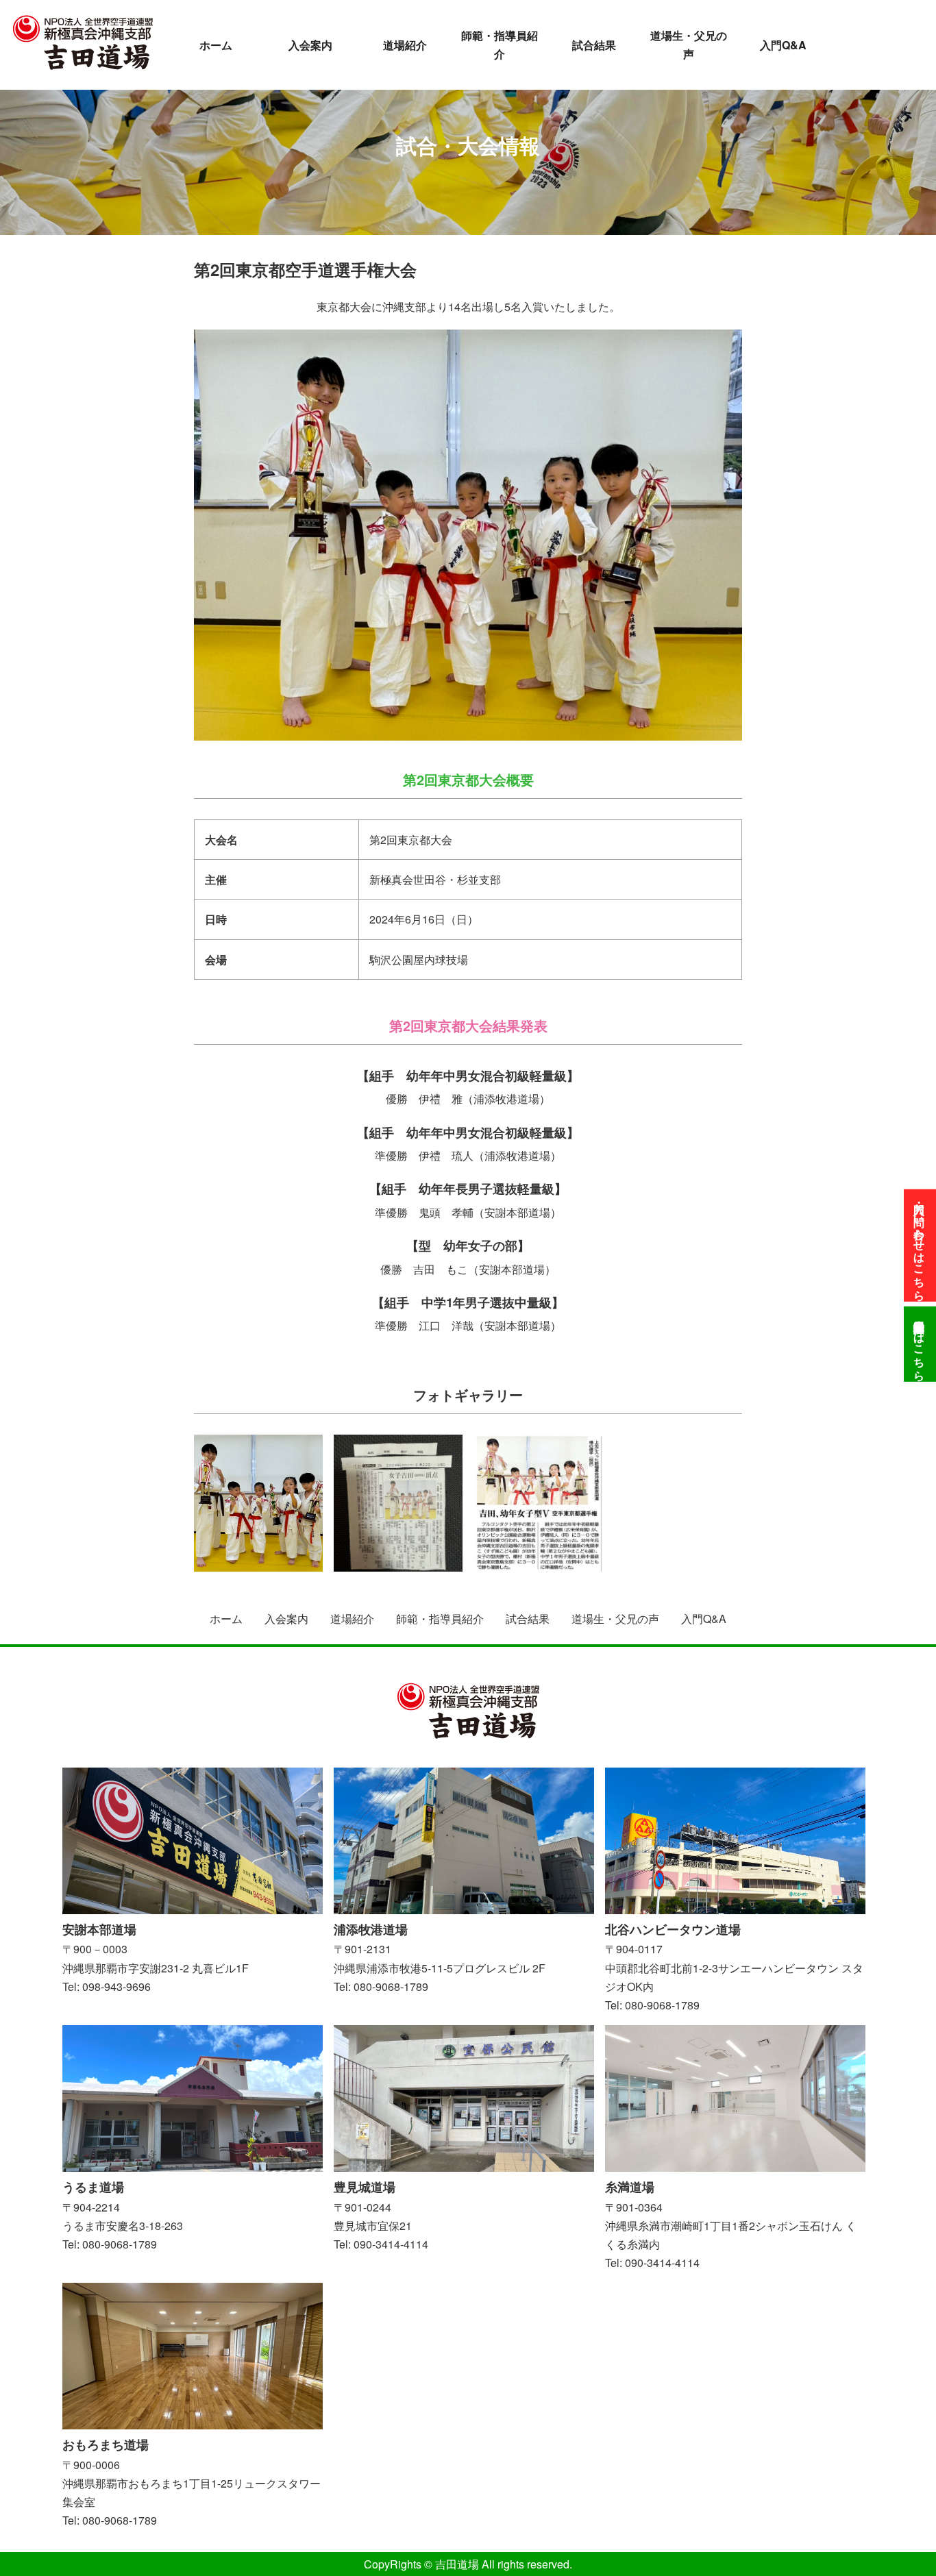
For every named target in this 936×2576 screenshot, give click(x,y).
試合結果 (594, 45)
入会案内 (310, 45)
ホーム (216, 45)
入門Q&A (783, 45)
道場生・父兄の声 (689, 45)
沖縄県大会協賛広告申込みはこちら (920, 1344)
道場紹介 (405, 45)
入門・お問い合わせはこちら (920, 1246)
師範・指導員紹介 (500, 45)
